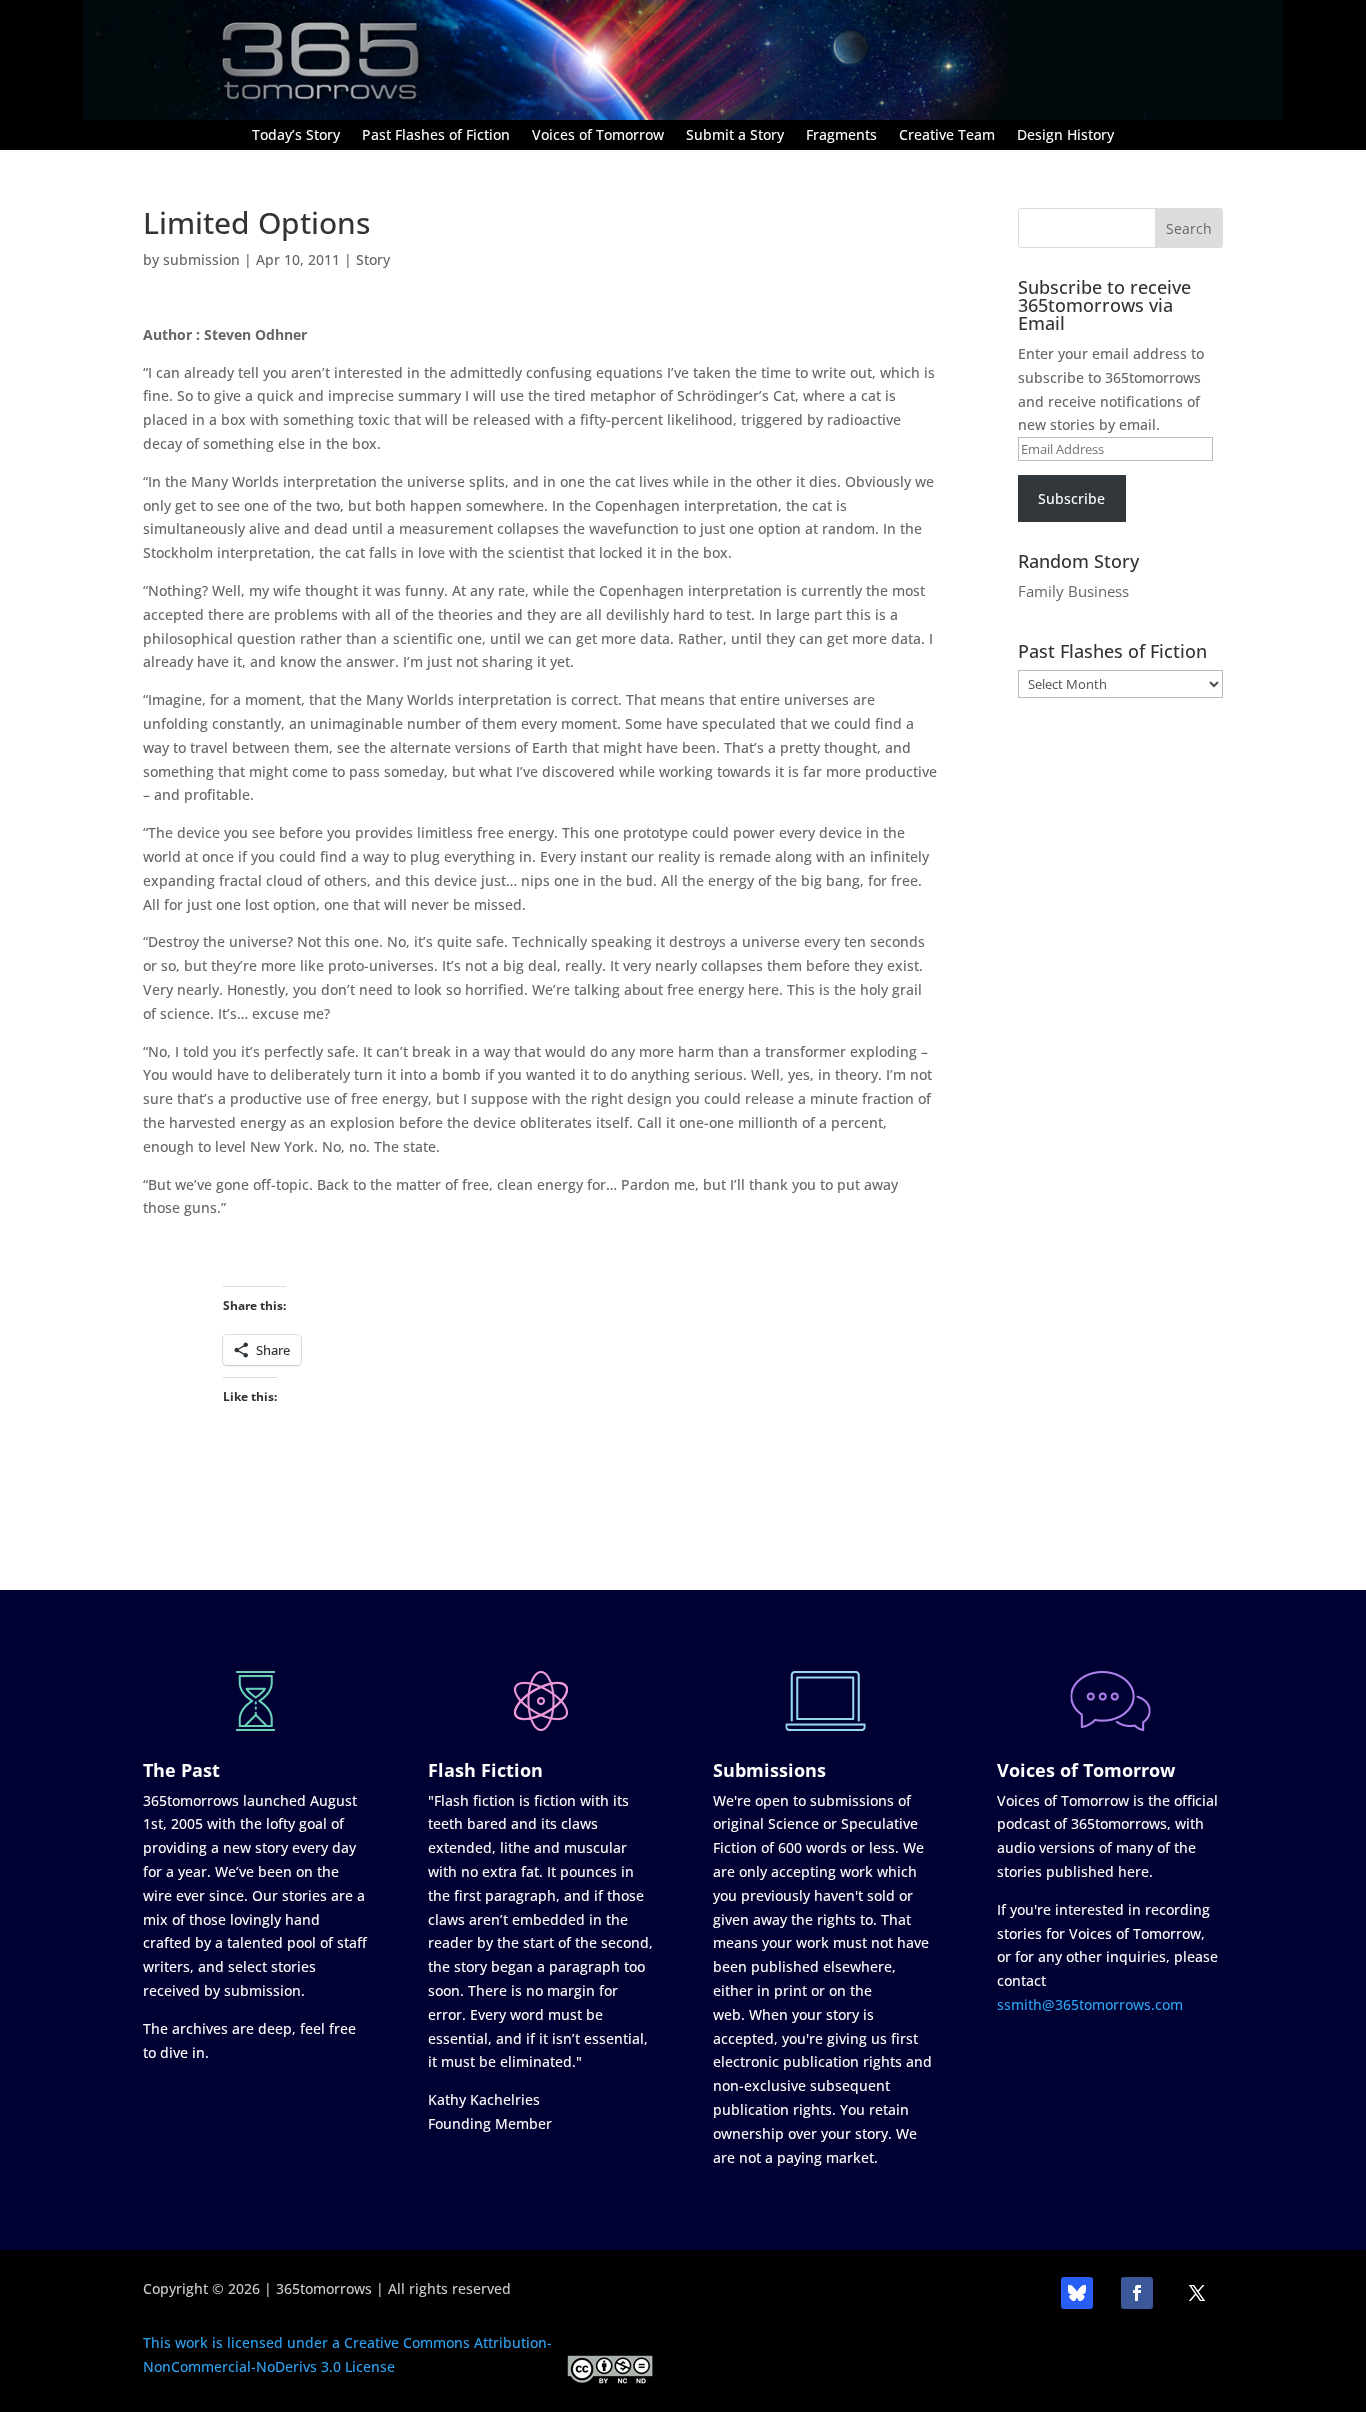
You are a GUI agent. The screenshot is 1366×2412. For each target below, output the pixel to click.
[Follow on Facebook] (1137, 2293)
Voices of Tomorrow (598, 136)
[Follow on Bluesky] (1077, 2293)
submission (201, 259)
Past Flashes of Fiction (436, 136)
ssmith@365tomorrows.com (1090, 2004)
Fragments (841, 136)
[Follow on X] (1197, 2293)
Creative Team (947, 136)
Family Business (1073, 591)
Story (373, 259)
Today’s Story (296, 136)
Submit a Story (735, 136)
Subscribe (1071, 498)
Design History (1065, 136)
